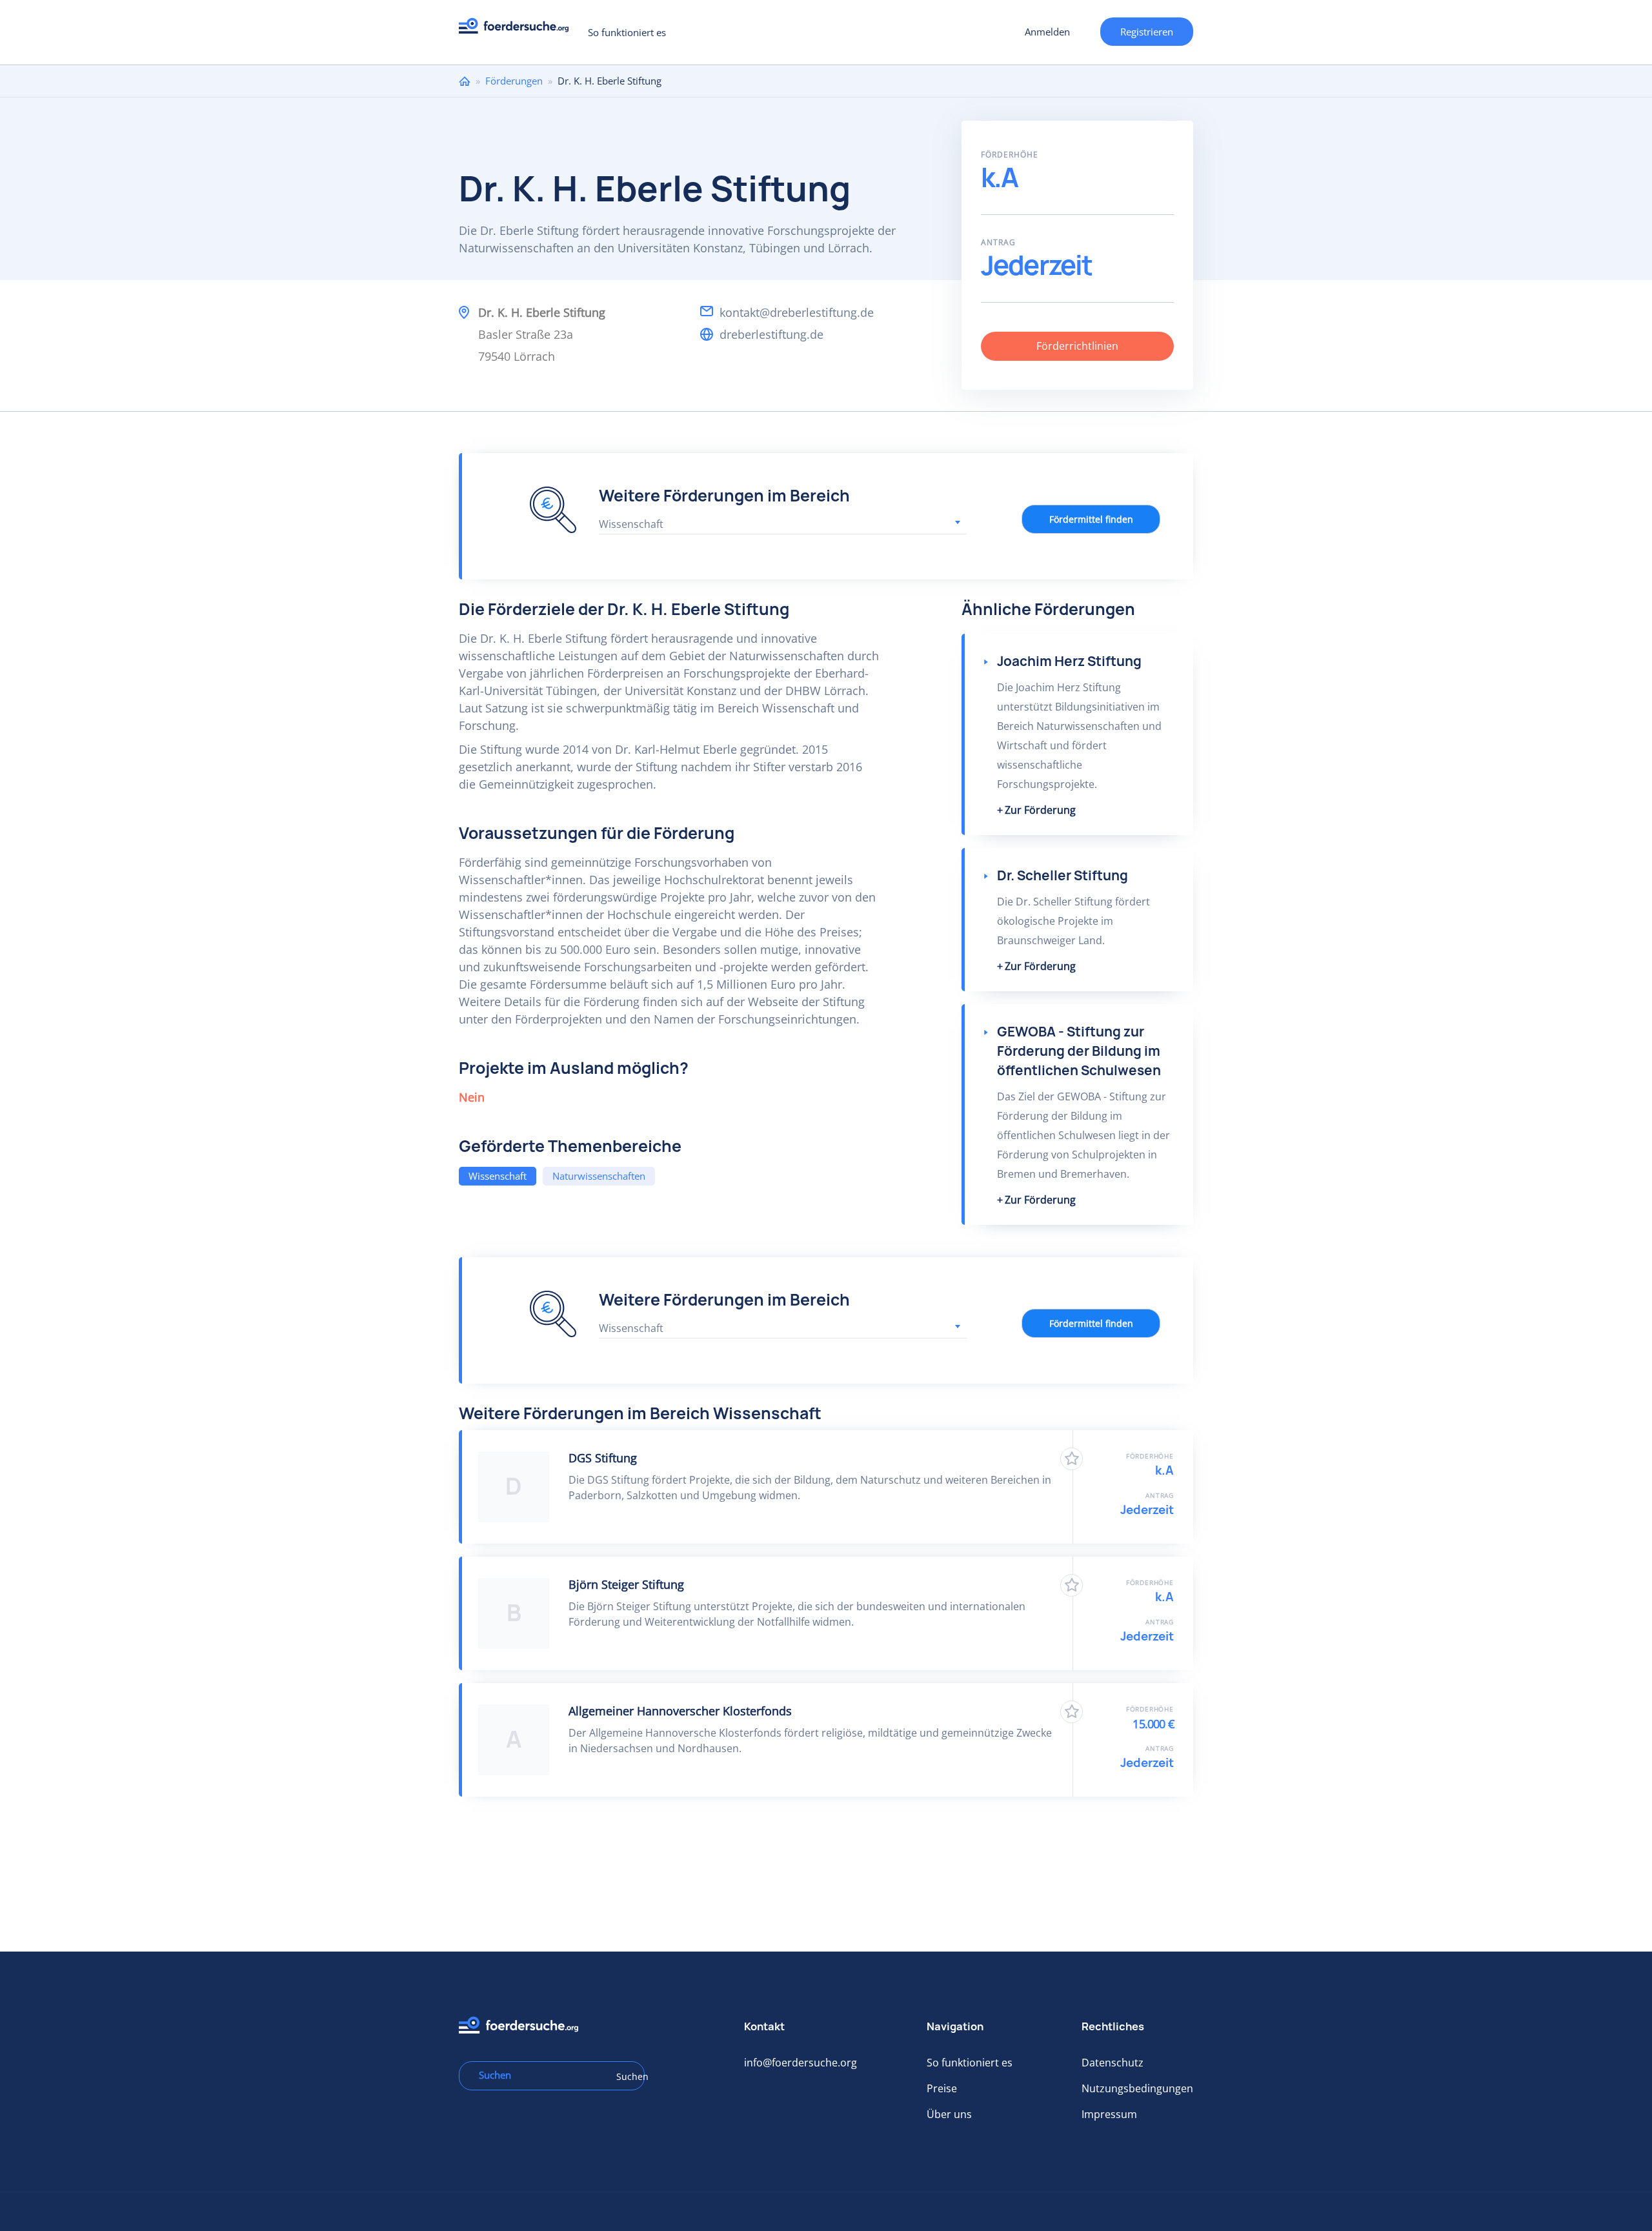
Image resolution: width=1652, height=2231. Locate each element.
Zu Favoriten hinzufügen (1072, 1459)
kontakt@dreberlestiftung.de (797, 312)
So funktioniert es (627, 32)
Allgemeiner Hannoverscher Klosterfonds (680, 1711)
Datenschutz (1113, 2063)
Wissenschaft (498, 1176)
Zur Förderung (1040, 810)
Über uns (949, 2114)
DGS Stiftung (603, 1458)
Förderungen (514, 81)
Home (465, 81)
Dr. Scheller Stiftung (1063, 875)
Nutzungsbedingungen (1137, 2088)
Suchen (626, 2076)
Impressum (1109, 2114)
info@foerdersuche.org (801, 2063)
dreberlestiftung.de (771, 334)
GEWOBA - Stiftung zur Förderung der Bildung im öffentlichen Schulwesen (1079, 1051)
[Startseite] (519, 29)
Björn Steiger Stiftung (626, 1584)
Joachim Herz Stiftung (1069, 661)
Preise (942, 2088)
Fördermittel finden (1091, 519)
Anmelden (1047, 32)
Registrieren (1147, 32)
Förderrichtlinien (1077, 346)
